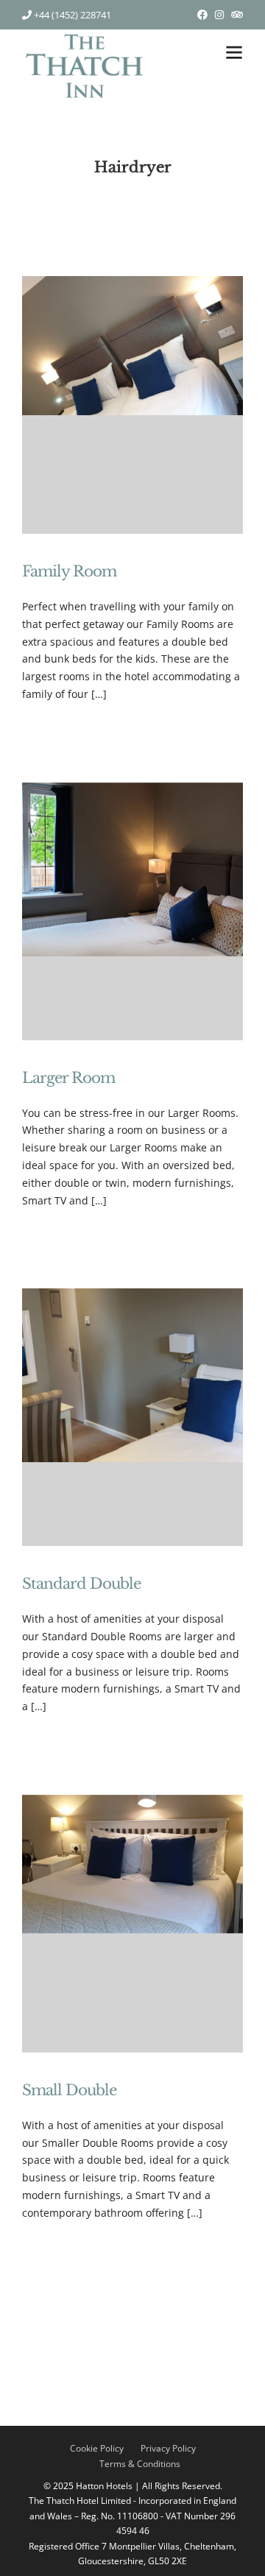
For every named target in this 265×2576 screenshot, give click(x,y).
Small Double (69, 2090)
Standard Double (81, 1584)
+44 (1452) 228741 (71, 15)
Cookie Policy (97, 2448)
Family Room (69, 571)
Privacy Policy (168, 2448)
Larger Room (68, 1078)
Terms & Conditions (140, 2464)
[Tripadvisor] (237, 15)
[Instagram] (219, 15)
